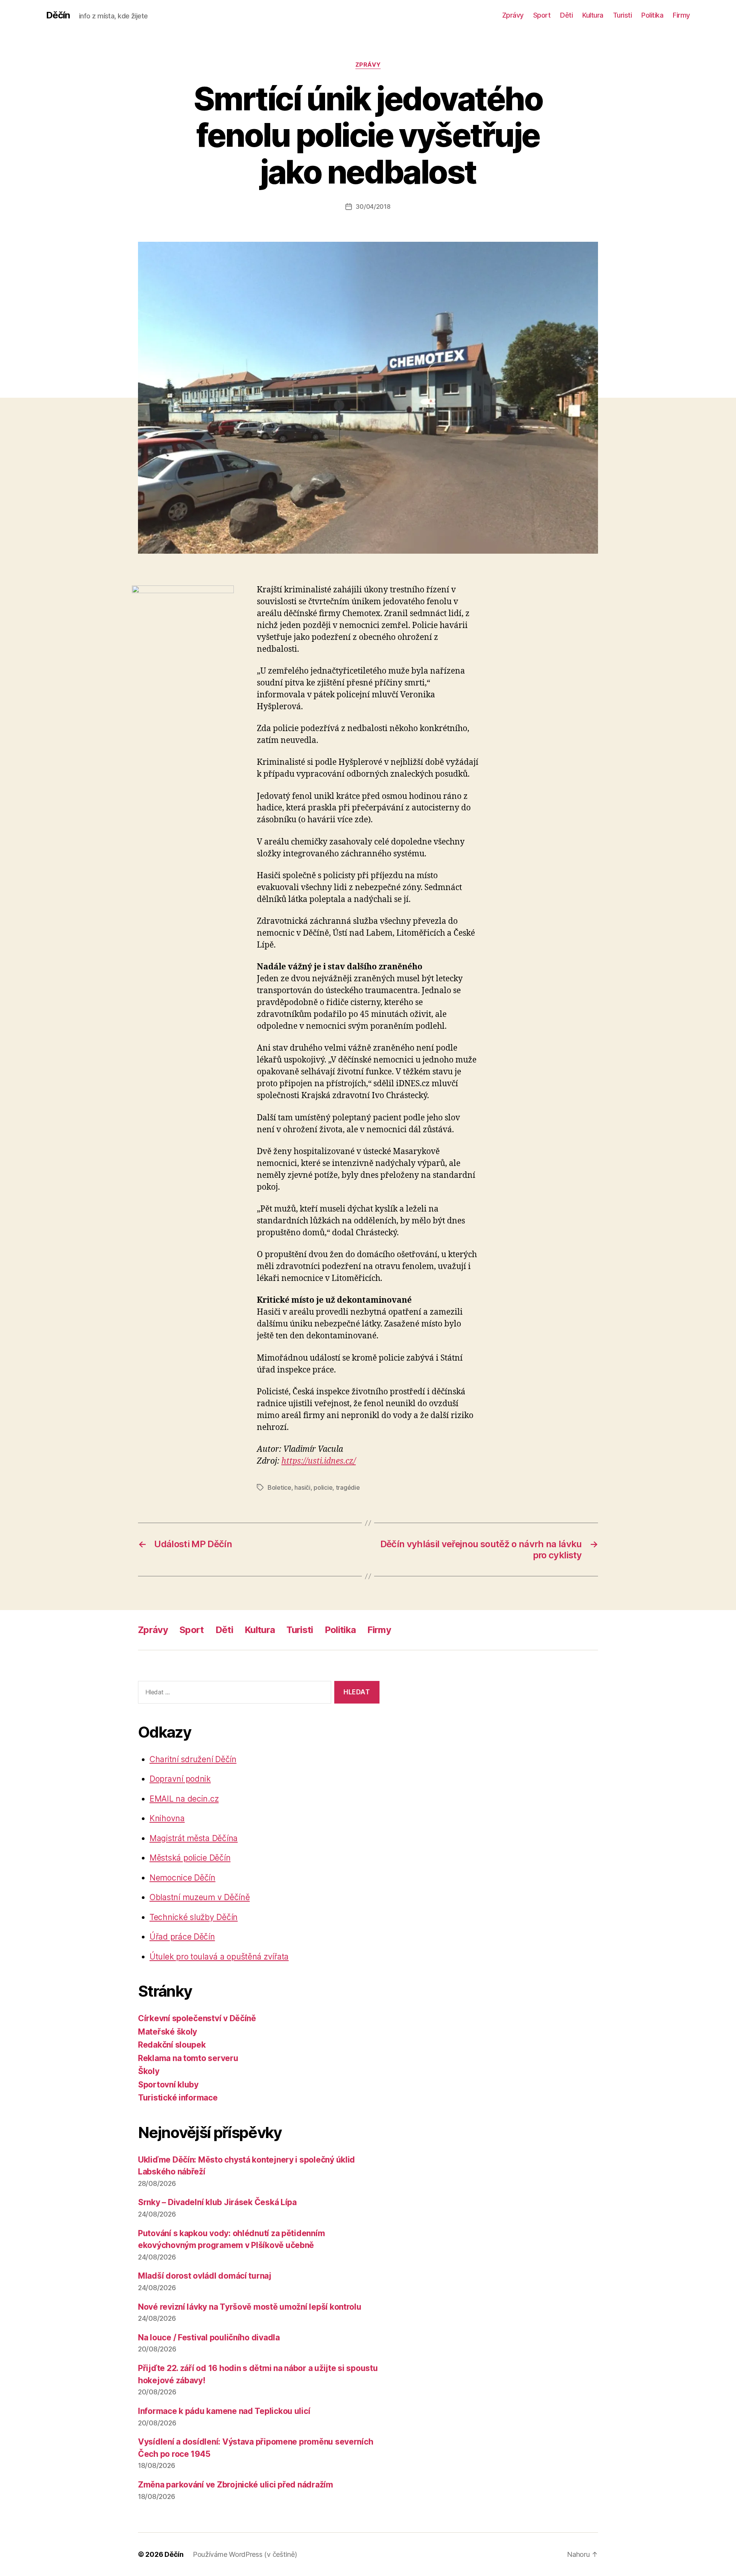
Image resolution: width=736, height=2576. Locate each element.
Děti (566, 15)
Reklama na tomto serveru (188, 2058)
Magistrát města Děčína (194, 1838)
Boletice (279, 1487)
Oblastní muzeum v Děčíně (200, 1897)
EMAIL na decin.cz (184, 1799)
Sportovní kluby (168, 2085)
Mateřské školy (168, 2032)
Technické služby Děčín (194, 1917)
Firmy (681, 15)
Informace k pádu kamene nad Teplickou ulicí (224, 2411)
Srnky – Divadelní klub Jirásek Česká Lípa (217, 2202)
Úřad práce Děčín (182, 1937)
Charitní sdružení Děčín (193, 1759)
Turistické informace (178, 2098)
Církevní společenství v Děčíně (197, 2018)
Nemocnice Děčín (182, 1878)
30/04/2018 (373, 207)
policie (323, 1487)
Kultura (593, 15)
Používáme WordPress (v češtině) (245, 2554)
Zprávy (513, 15)
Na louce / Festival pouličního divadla (209, 2337)
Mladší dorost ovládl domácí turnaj (205, 2276)
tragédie (348, 1487)
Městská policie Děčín (190, 1858)
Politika (652, 15)
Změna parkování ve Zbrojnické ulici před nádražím (236, 2485)
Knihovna (167, 1818)
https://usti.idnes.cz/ (319, 1461)
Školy (149, 2071)
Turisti (623, 15)
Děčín (58, 15)
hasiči (302, 1487)
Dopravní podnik (180, 1779)
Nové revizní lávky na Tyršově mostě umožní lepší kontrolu (250, 2307)
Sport (542, 15)
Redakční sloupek (172, 2045)
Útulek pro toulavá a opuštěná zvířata (219, 1957)
